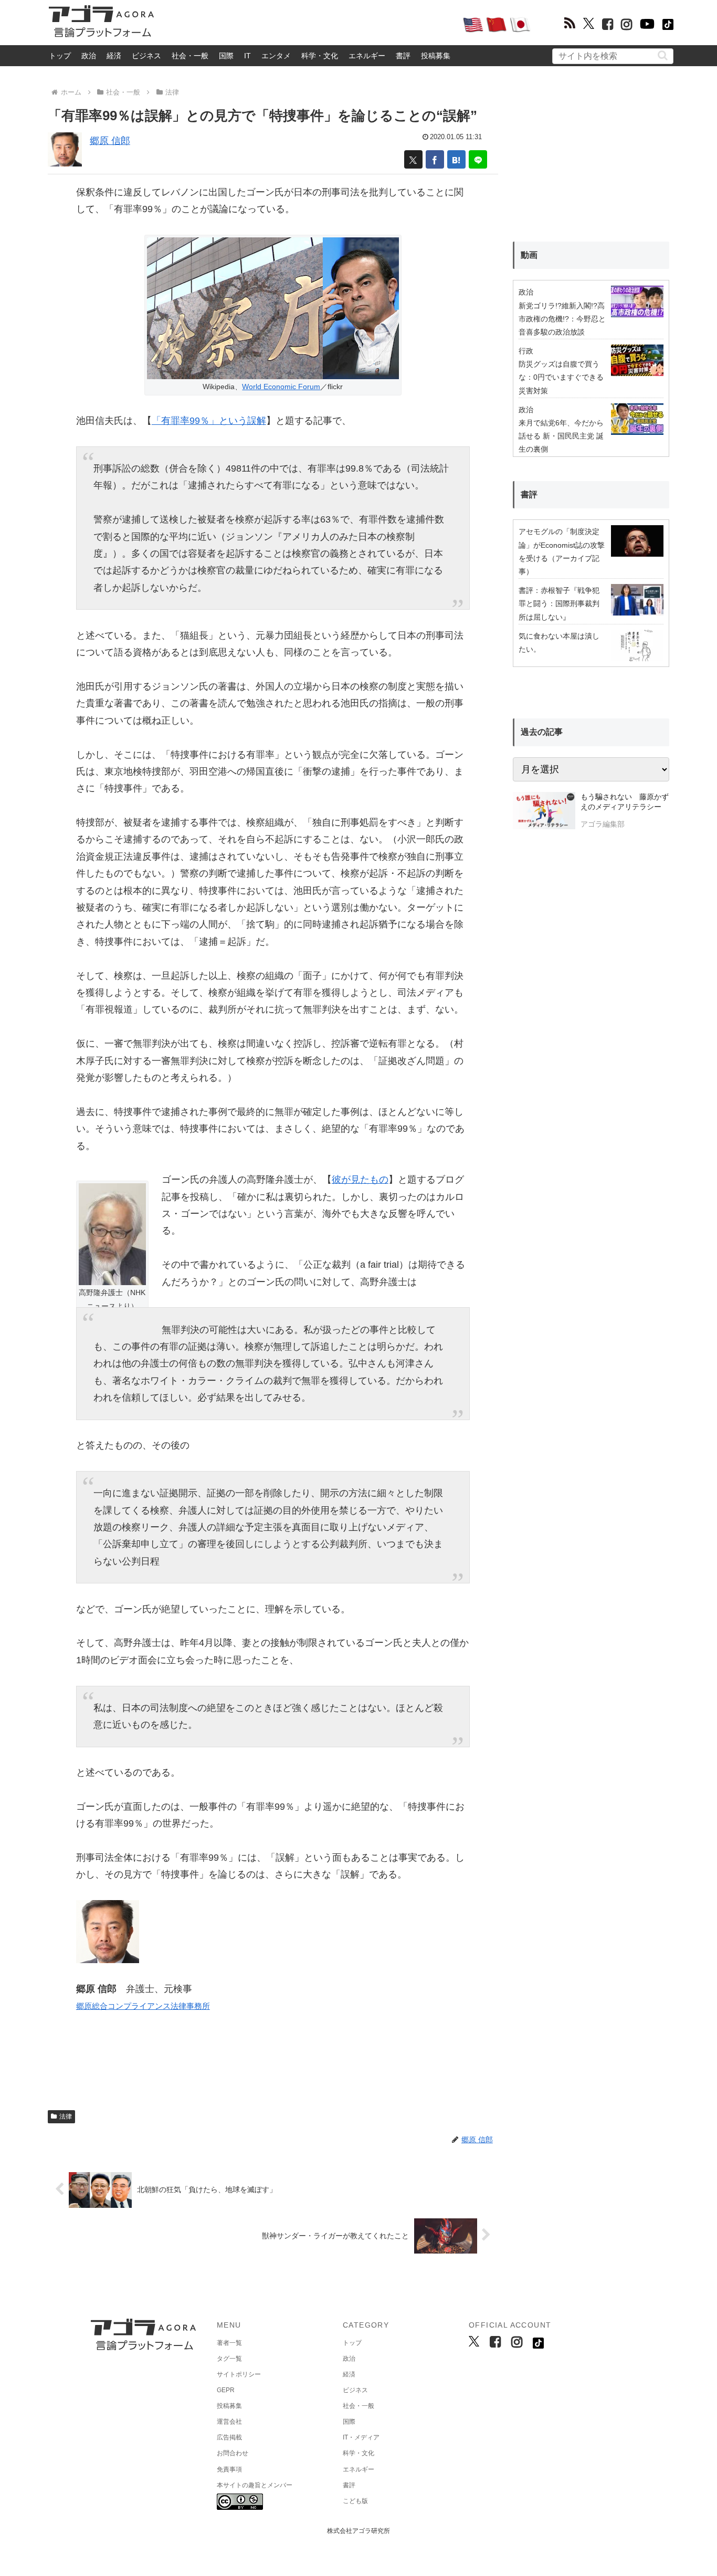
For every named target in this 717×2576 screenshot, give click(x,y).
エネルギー (367, 56)
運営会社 (229, 2422)
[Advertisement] (308, 24)
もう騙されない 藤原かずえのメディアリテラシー (625, 802)
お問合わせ (233, 2453)
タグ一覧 (229, 2359)
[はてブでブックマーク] (456, 159)
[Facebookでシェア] (435, 159)
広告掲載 (229, 2437)
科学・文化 (320, 56)
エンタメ (276, 56)
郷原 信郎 (110, 141)
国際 (226, 56)
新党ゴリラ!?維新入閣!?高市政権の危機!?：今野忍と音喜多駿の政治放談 (562, 319)
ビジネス (146, 56)
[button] (663, 55)
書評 (403, 56)
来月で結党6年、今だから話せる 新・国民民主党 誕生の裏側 (561, 436)
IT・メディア (361, 2437)
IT (247, 56)
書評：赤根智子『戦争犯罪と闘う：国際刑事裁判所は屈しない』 (559, 603)
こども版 (355, 2501)
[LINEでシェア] (478, 159)
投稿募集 (436, 56)
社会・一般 (190, 56)
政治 (89, 56)
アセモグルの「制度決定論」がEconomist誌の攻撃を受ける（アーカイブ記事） (562, 551)
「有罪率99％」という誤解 (209, 421)
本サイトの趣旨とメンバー (255, 2485)
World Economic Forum (281, 387)
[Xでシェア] (413, 159)
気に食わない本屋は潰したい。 (559, 643)
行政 (526, 351)
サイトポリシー (239, 2374)
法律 (66, 2116)
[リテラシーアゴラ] (544, 812)
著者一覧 (229, 2343)
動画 (529, 255)
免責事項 (229, 2469)
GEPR (226, 2390)
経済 (114, 56)
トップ (60, 56)
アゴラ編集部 (603, 824)
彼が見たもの (360, 1180)
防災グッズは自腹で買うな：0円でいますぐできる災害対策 (561, 377)
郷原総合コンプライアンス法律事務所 (143, 2006)
